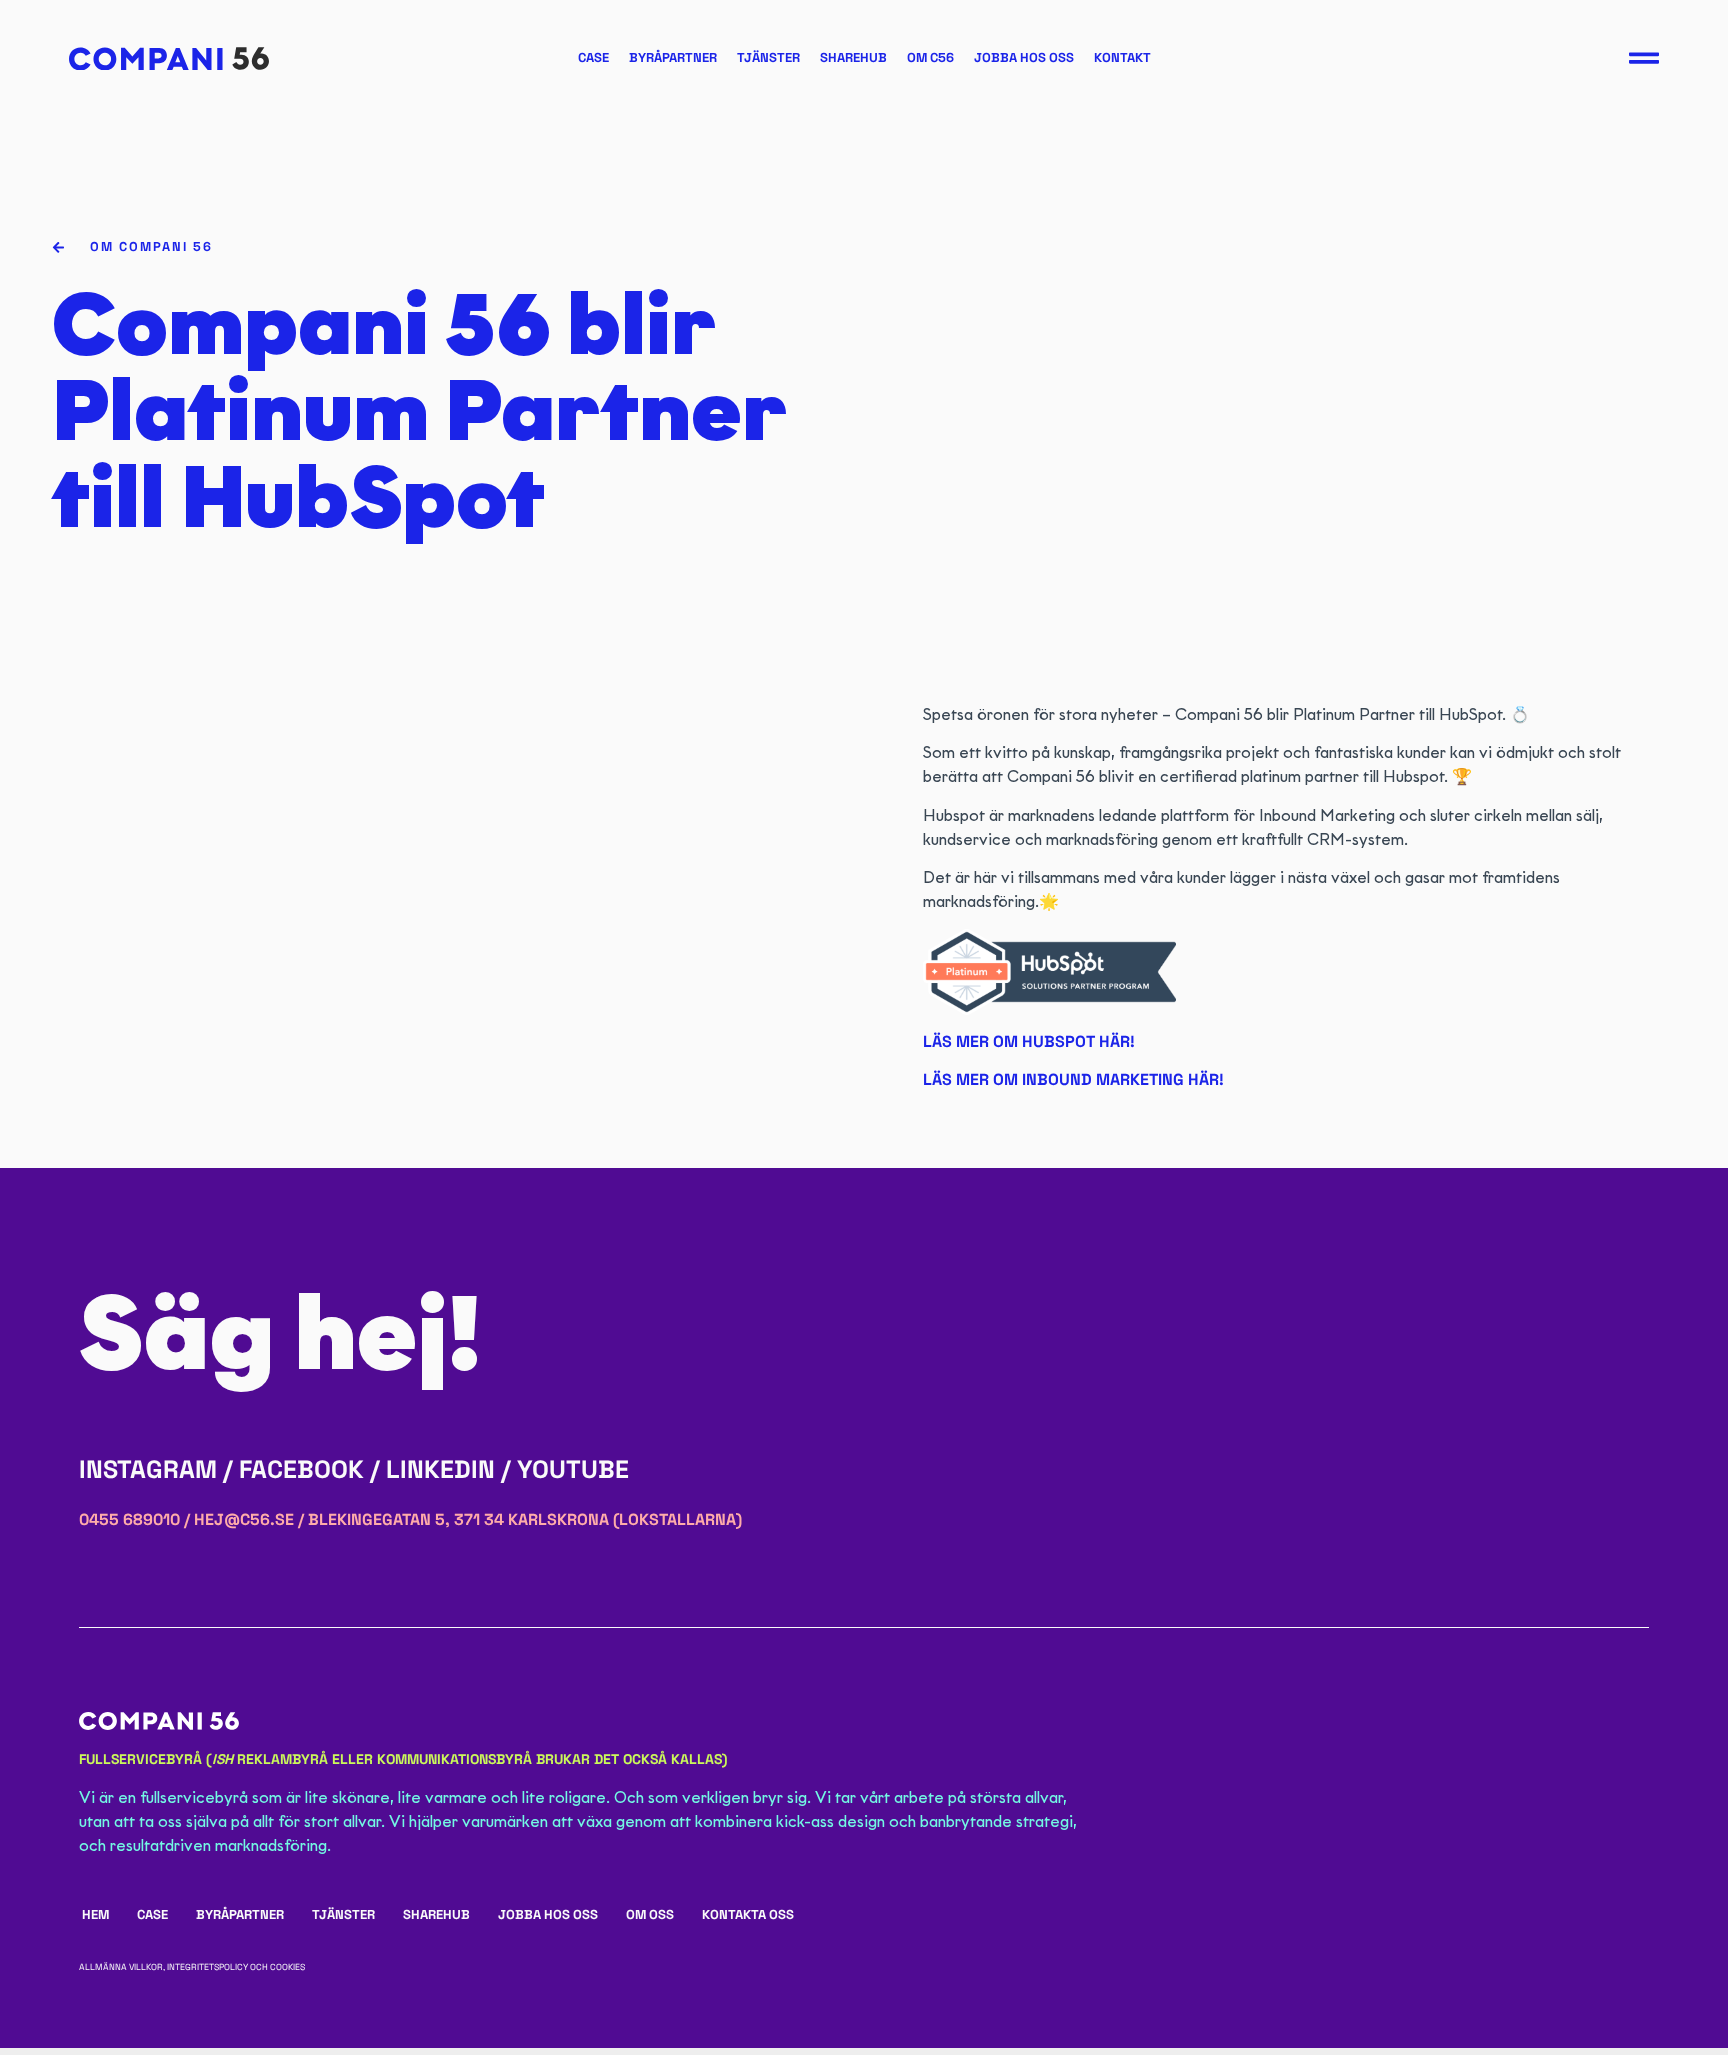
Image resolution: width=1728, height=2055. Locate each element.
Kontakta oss (748, 1914)
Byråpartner (673, 57)
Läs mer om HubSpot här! (1029, 1041)
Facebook (301, 1469)
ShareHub (853, 57)
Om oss (650, 1914)
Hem (95, 1914)
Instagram (148, 1469)
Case (593, 57)
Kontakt (1122, 57)
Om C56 (930, 57)
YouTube (573, 1469)
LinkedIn (440, 1469)
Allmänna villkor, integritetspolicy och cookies (192, 1967)
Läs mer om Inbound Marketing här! (1073, 1079)
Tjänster (768, 57)
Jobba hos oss (1024, 57)
